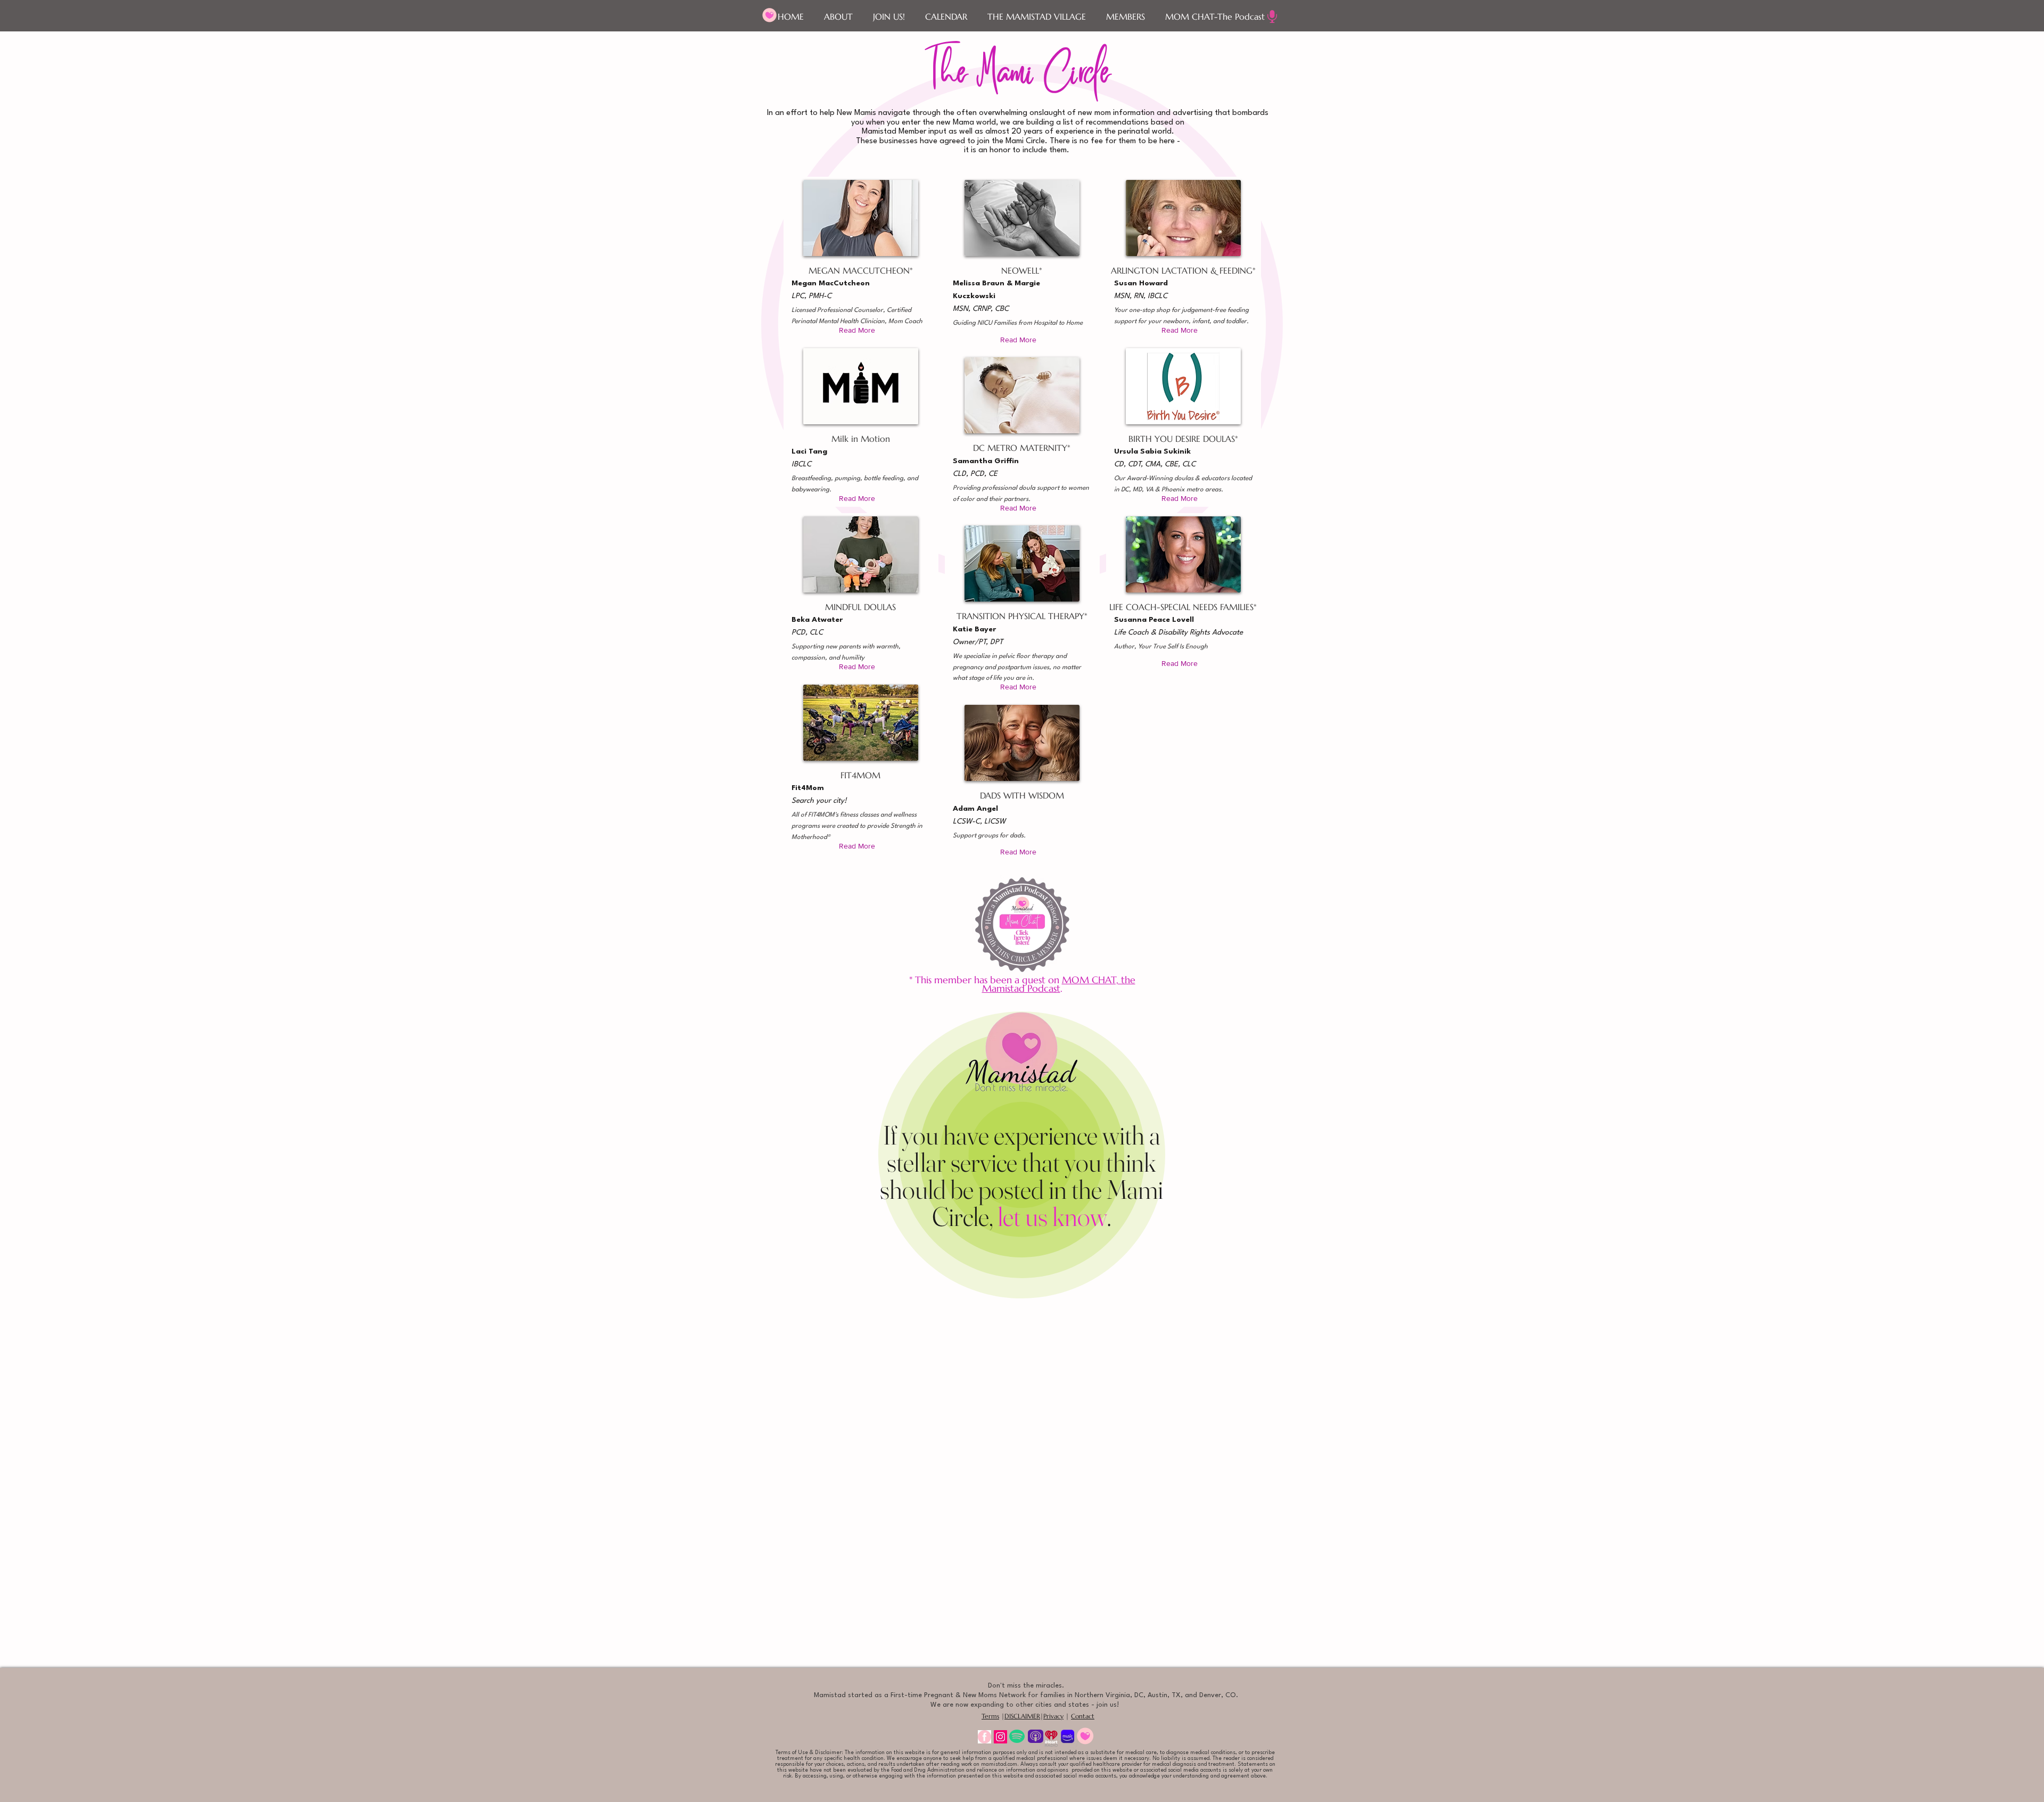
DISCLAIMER (1022, 1716)
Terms (990, 1716)
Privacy (1053, 1716)
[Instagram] (1000, 1737)
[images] (984, 1737)
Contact (1083, 1716)
